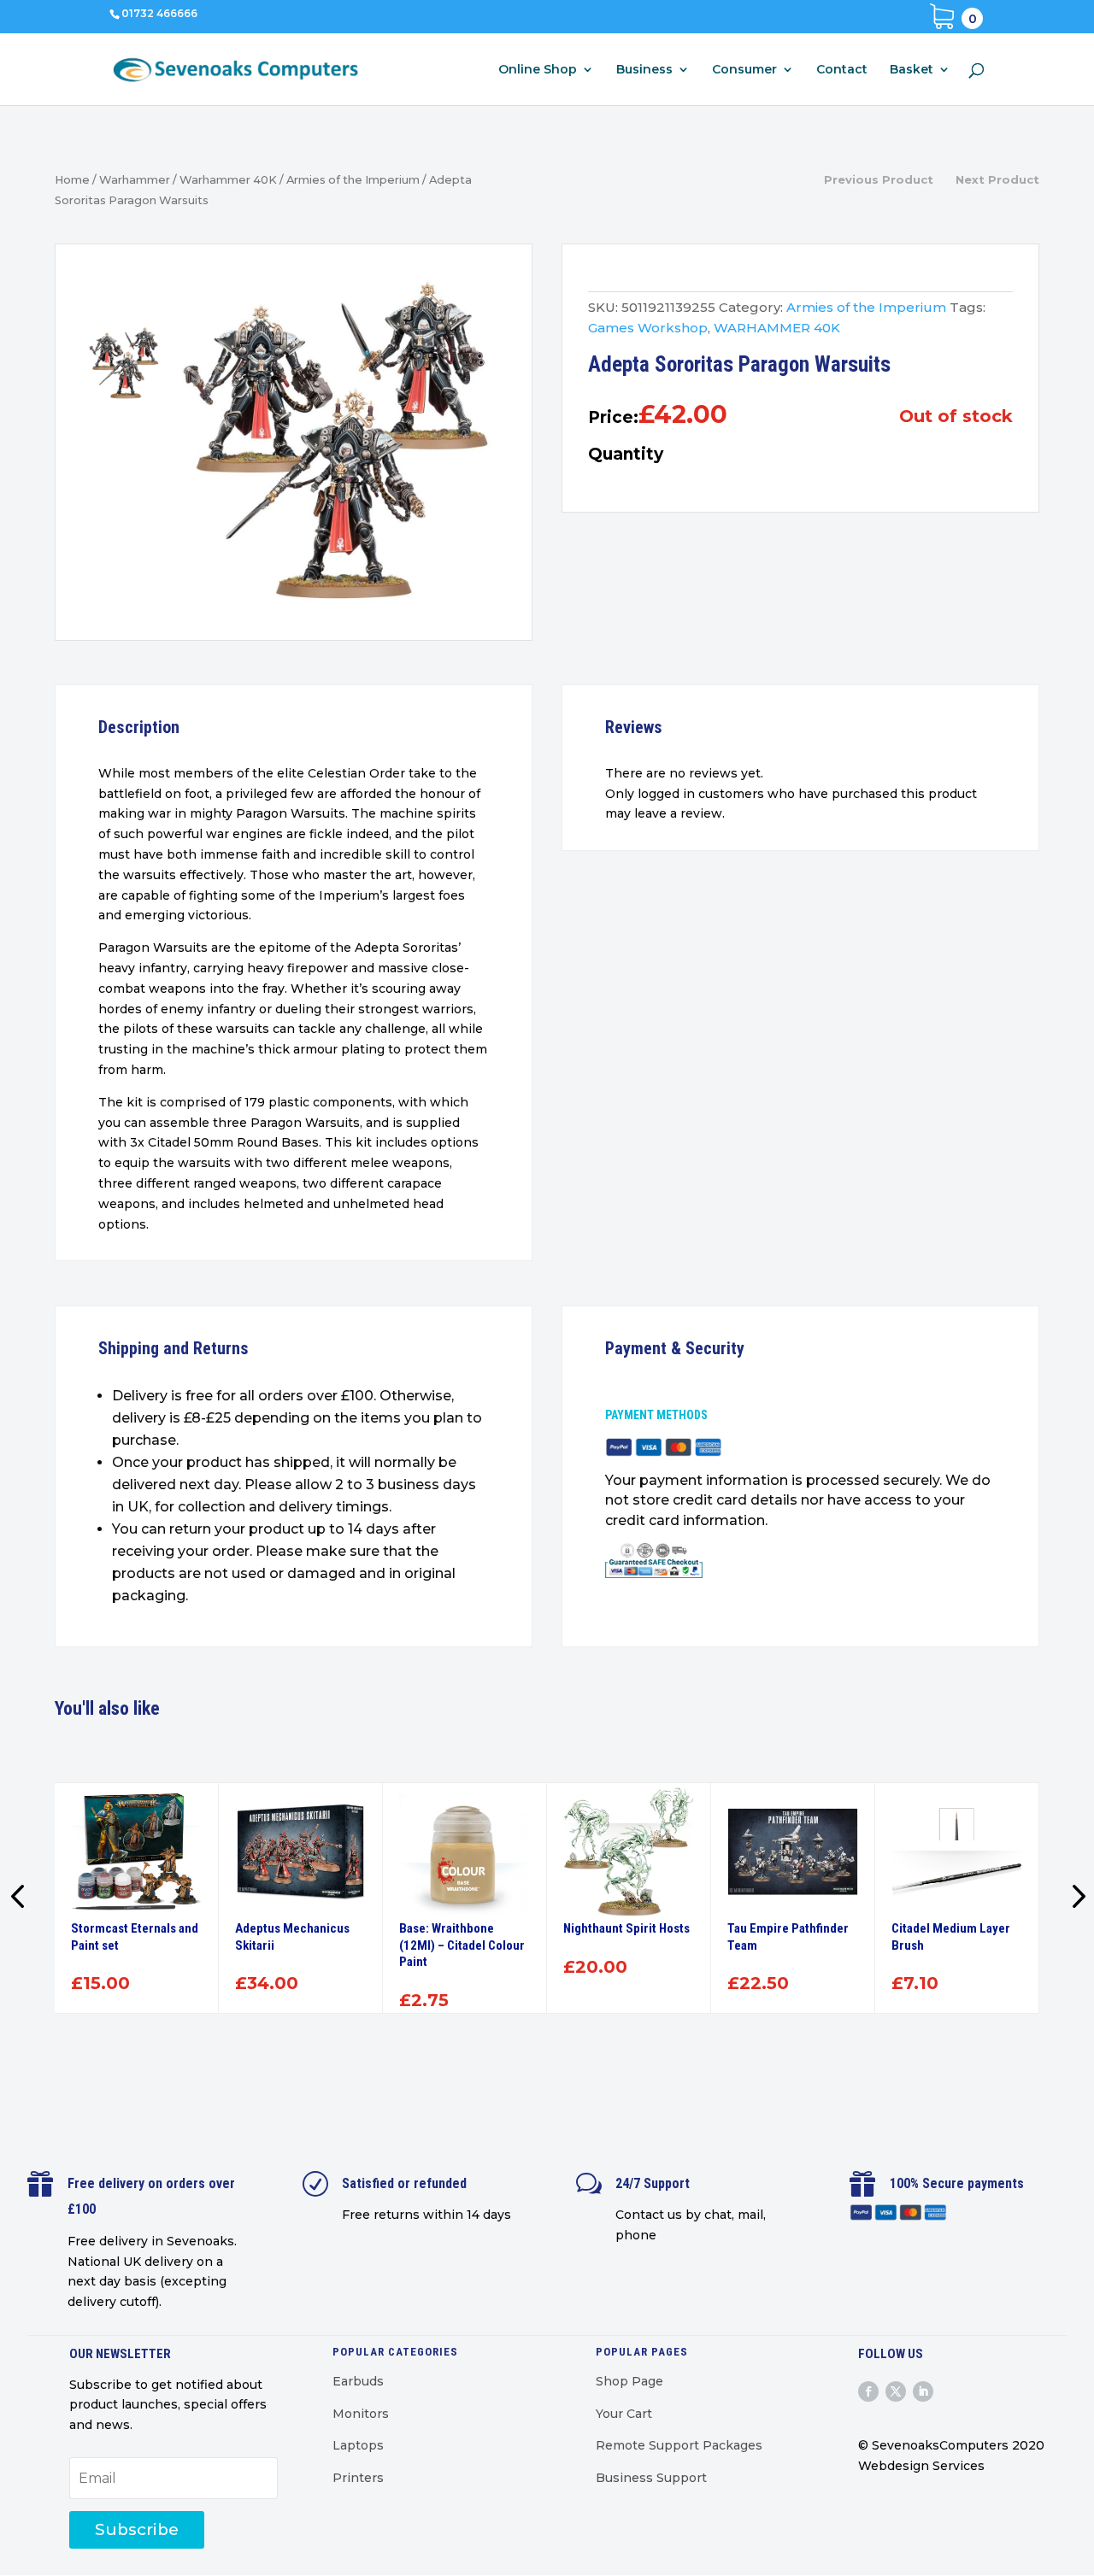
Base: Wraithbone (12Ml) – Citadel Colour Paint (462, 1945)
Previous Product (879, 179)
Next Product (997, 179)
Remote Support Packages (679, 2445)
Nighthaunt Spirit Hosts (626, 1928)
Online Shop (538, 70)
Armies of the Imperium (353, 180)
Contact (842, 70)
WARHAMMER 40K (777, 328)
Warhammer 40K (228, 180)
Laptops (358, 2445)
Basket (912, 70)
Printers (358, 2478)
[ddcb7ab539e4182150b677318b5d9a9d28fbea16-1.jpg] (336, 447)
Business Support (651, 2478)
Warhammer (135, 180)
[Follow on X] (896, 2391)
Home (72, 180)
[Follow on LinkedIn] (923, 2391)
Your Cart (624, 2414)
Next (1073, 1898)
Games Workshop (648, 328)
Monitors (361, 2414)
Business (644, 70)
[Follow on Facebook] (868, 2391)
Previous (21, 1898)
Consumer (744, 70)
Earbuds (358, 2381)
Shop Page (629, 2381)
